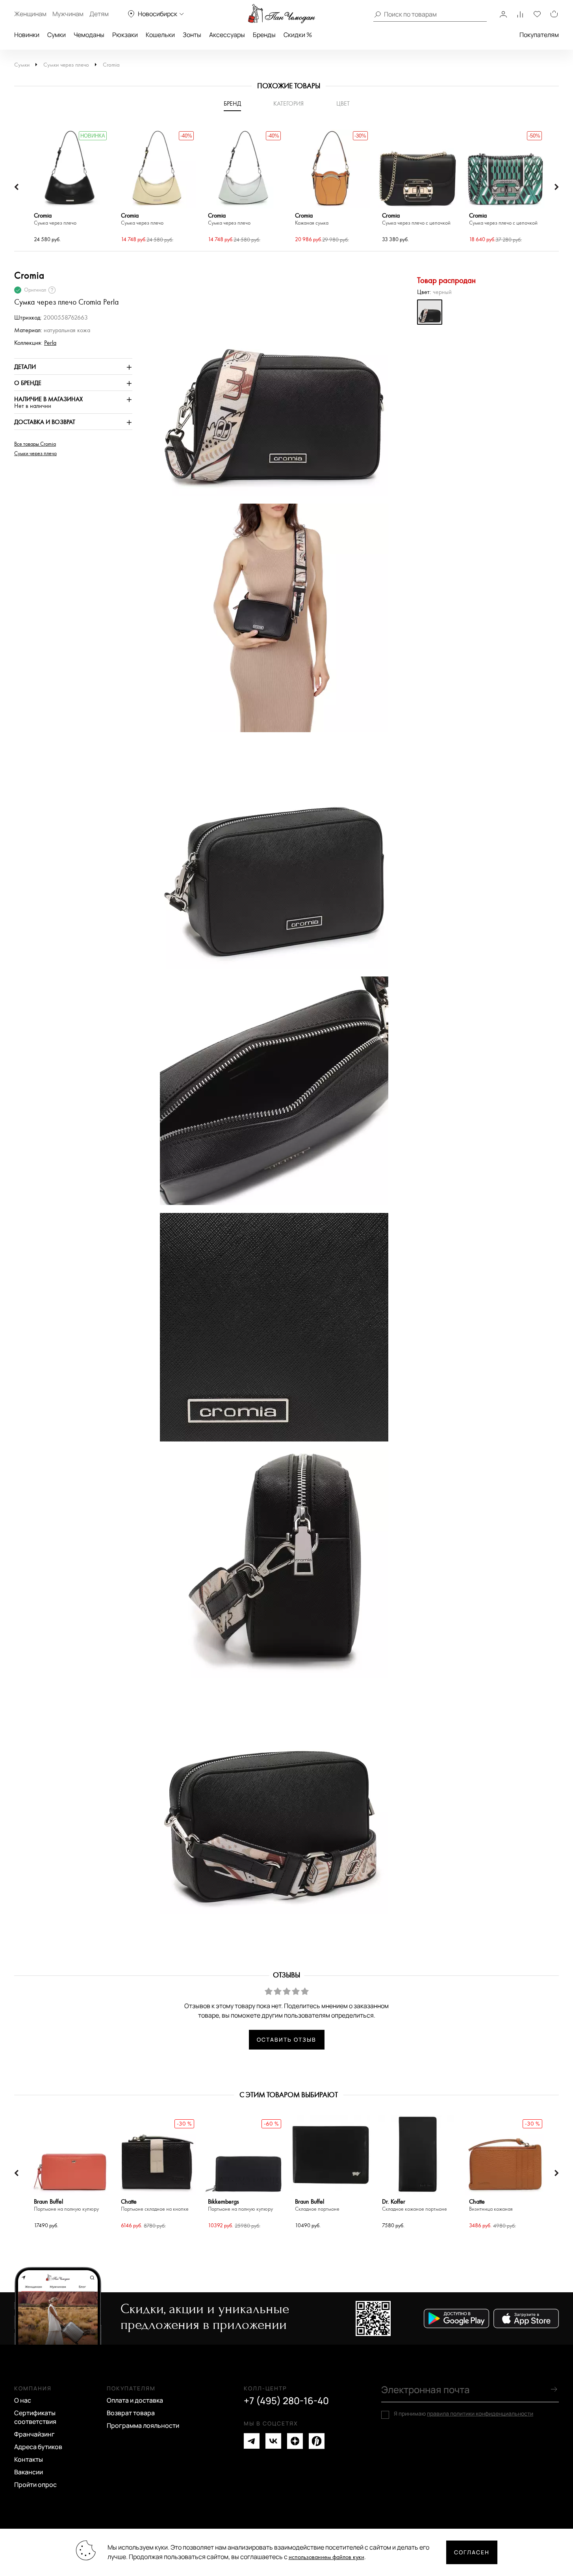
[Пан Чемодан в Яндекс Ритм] (317, 2441)
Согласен (472, 2552)
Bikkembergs (240, 2205)
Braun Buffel (66, 2205)
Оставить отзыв (286, 2039)
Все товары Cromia (35, 444)
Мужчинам (68, 14)
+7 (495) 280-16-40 (286, 2401)
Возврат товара (131, 2413)
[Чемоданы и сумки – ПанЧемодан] (282, 14)
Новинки (27, 35)
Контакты (29, 2459)
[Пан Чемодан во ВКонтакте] (273, 2441)
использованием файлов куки (326, 2557)
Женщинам (30, 14)
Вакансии (29, 2472)
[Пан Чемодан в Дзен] (295, 2441)
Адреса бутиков (38, 2447)
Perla (50, 343)
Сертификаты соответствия (35, 2417)
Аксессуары (227, 35)
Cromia (111, 65)
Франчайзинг (34, 2434)
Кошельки (160, 35)
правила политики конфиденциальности (480, 2413)
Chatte (155, 2205)
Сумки (57, 35)
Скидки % (298, 35)
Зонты (192, 35)
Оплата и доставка (135, 2400)
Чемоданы (89, 35)
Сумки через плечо (66, 65)
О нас (23, 2400)
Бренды (264, 35)
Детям (99, 14)
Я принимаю (464, 2414)
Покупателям (539, 35)
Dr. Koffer (414, 2205)
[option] (70, 187)
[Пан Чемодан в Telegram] (252, 2441)
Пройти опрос (35, 2485)
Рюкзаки (125, 35)
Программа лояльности (143, 2425)
